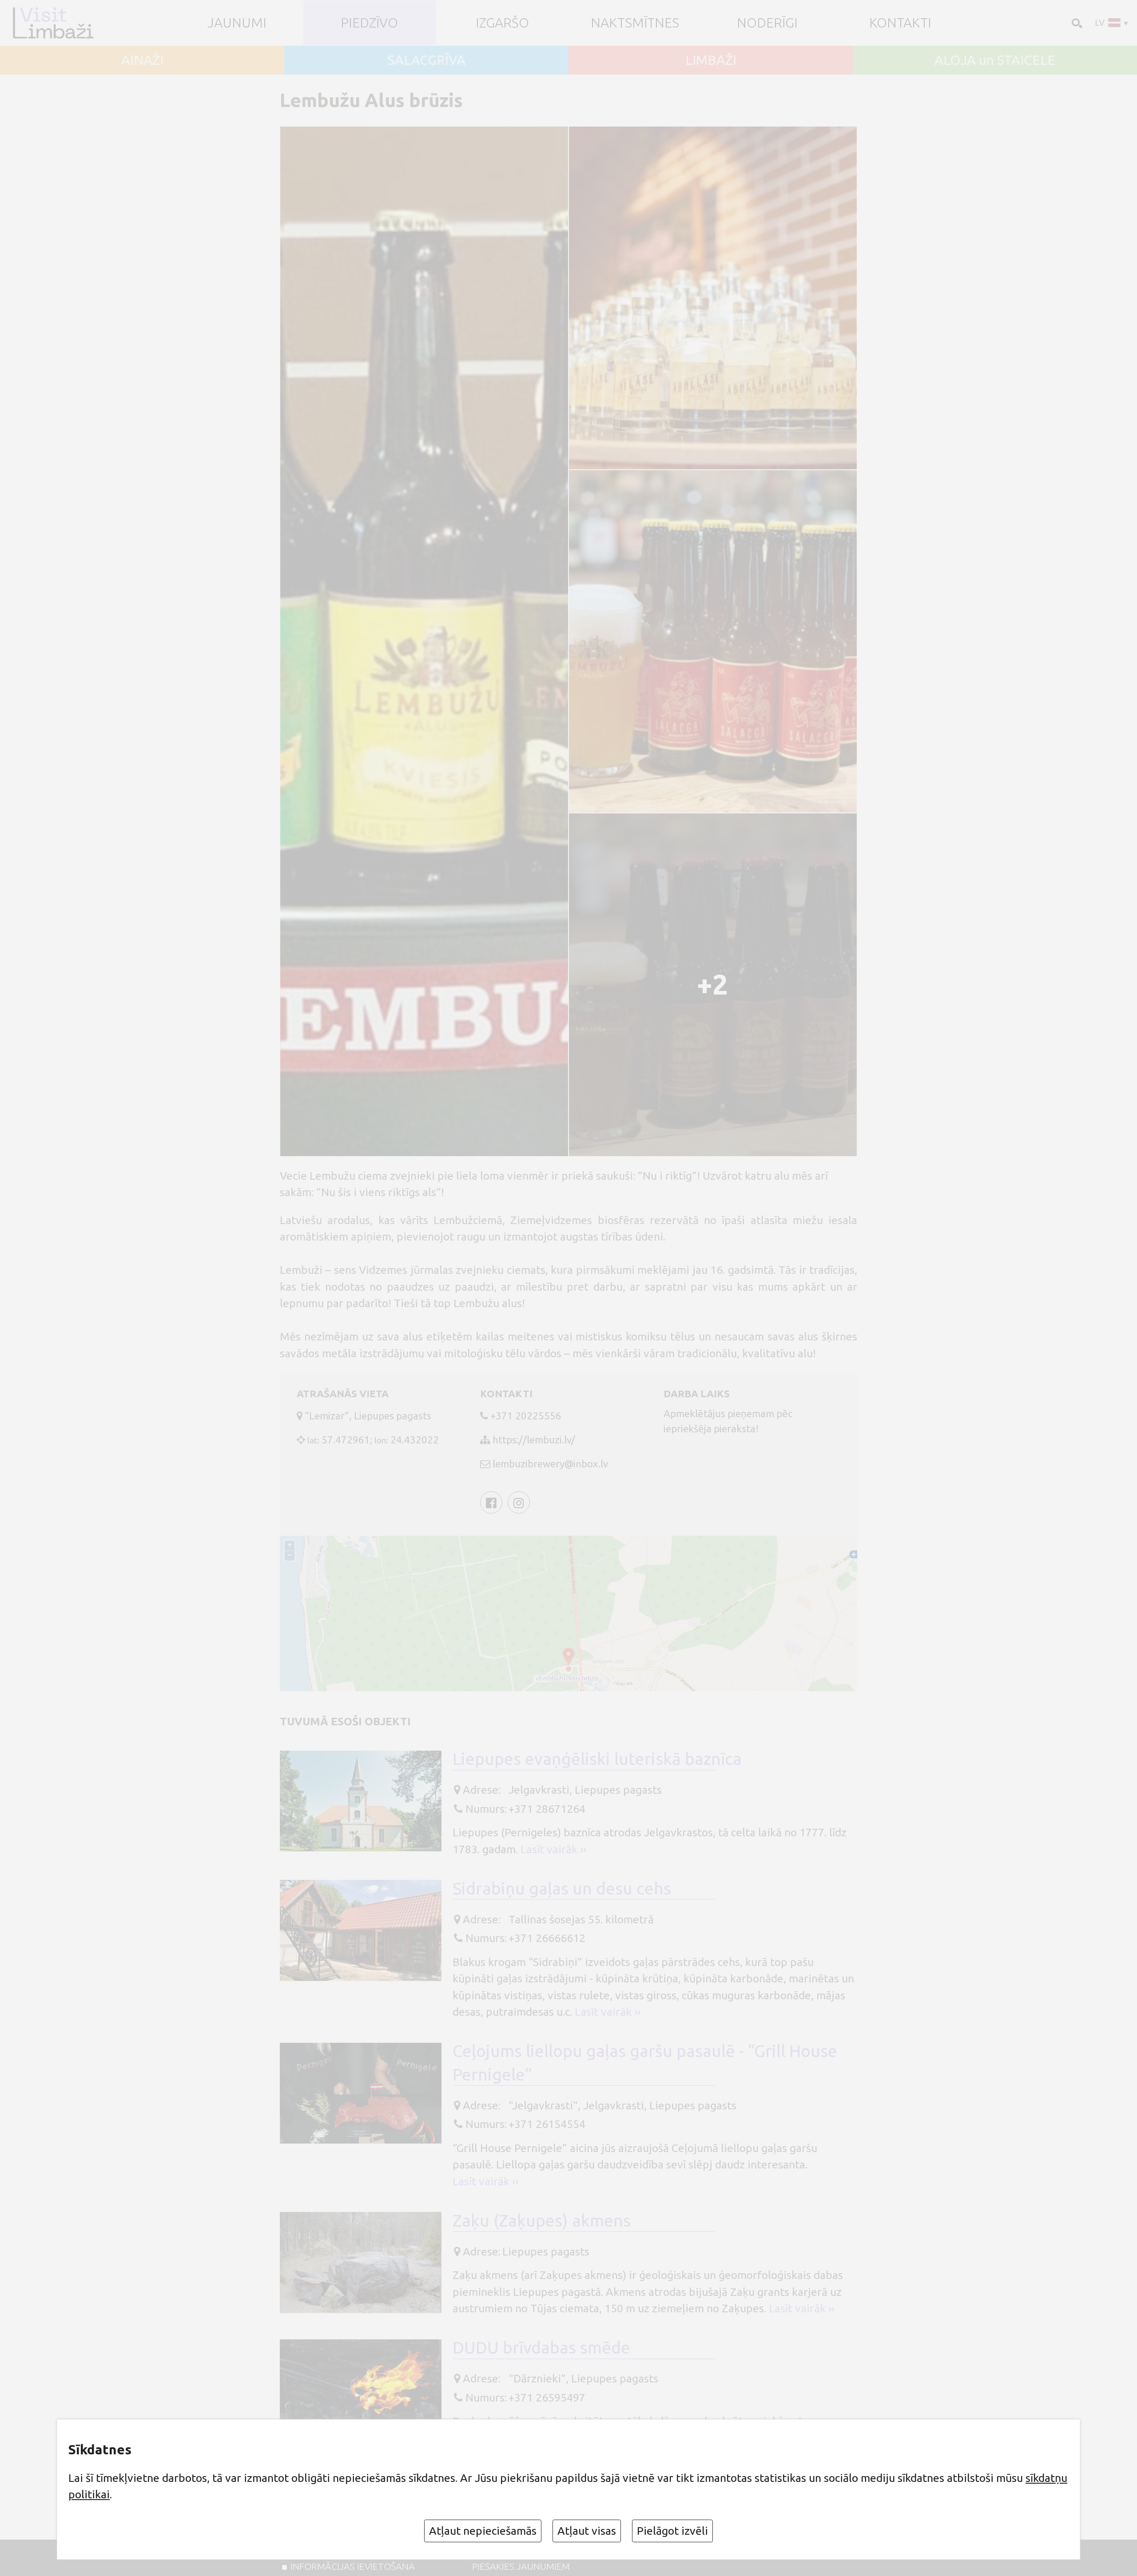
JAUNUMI (237, 23)
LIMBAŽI (711, 60)
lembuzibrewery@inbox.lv (550, 1464)
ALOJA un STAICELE (995, 60)
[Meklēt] (1076, 22)
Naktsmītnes (635, 23)
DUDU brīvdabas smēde (541, 2347)
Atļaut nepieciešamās (483, 2531)
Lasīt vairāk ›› (553, 1849)
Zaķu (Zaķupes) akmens (542, 2220)
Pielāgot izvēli (672, 2531)
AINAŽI (142, 60)
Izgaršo (502, 23)
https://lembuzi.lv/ (534, 1440)
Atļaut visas (587, 2531)
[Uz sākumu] (57, 23)
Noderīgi (767, 23)
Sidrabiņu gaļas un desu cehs (562, 1888)
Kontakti (900, 23)
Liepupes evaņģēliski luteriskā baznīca (597, 1759)
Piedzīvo (369, 23)
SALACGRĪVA (427, 60)
